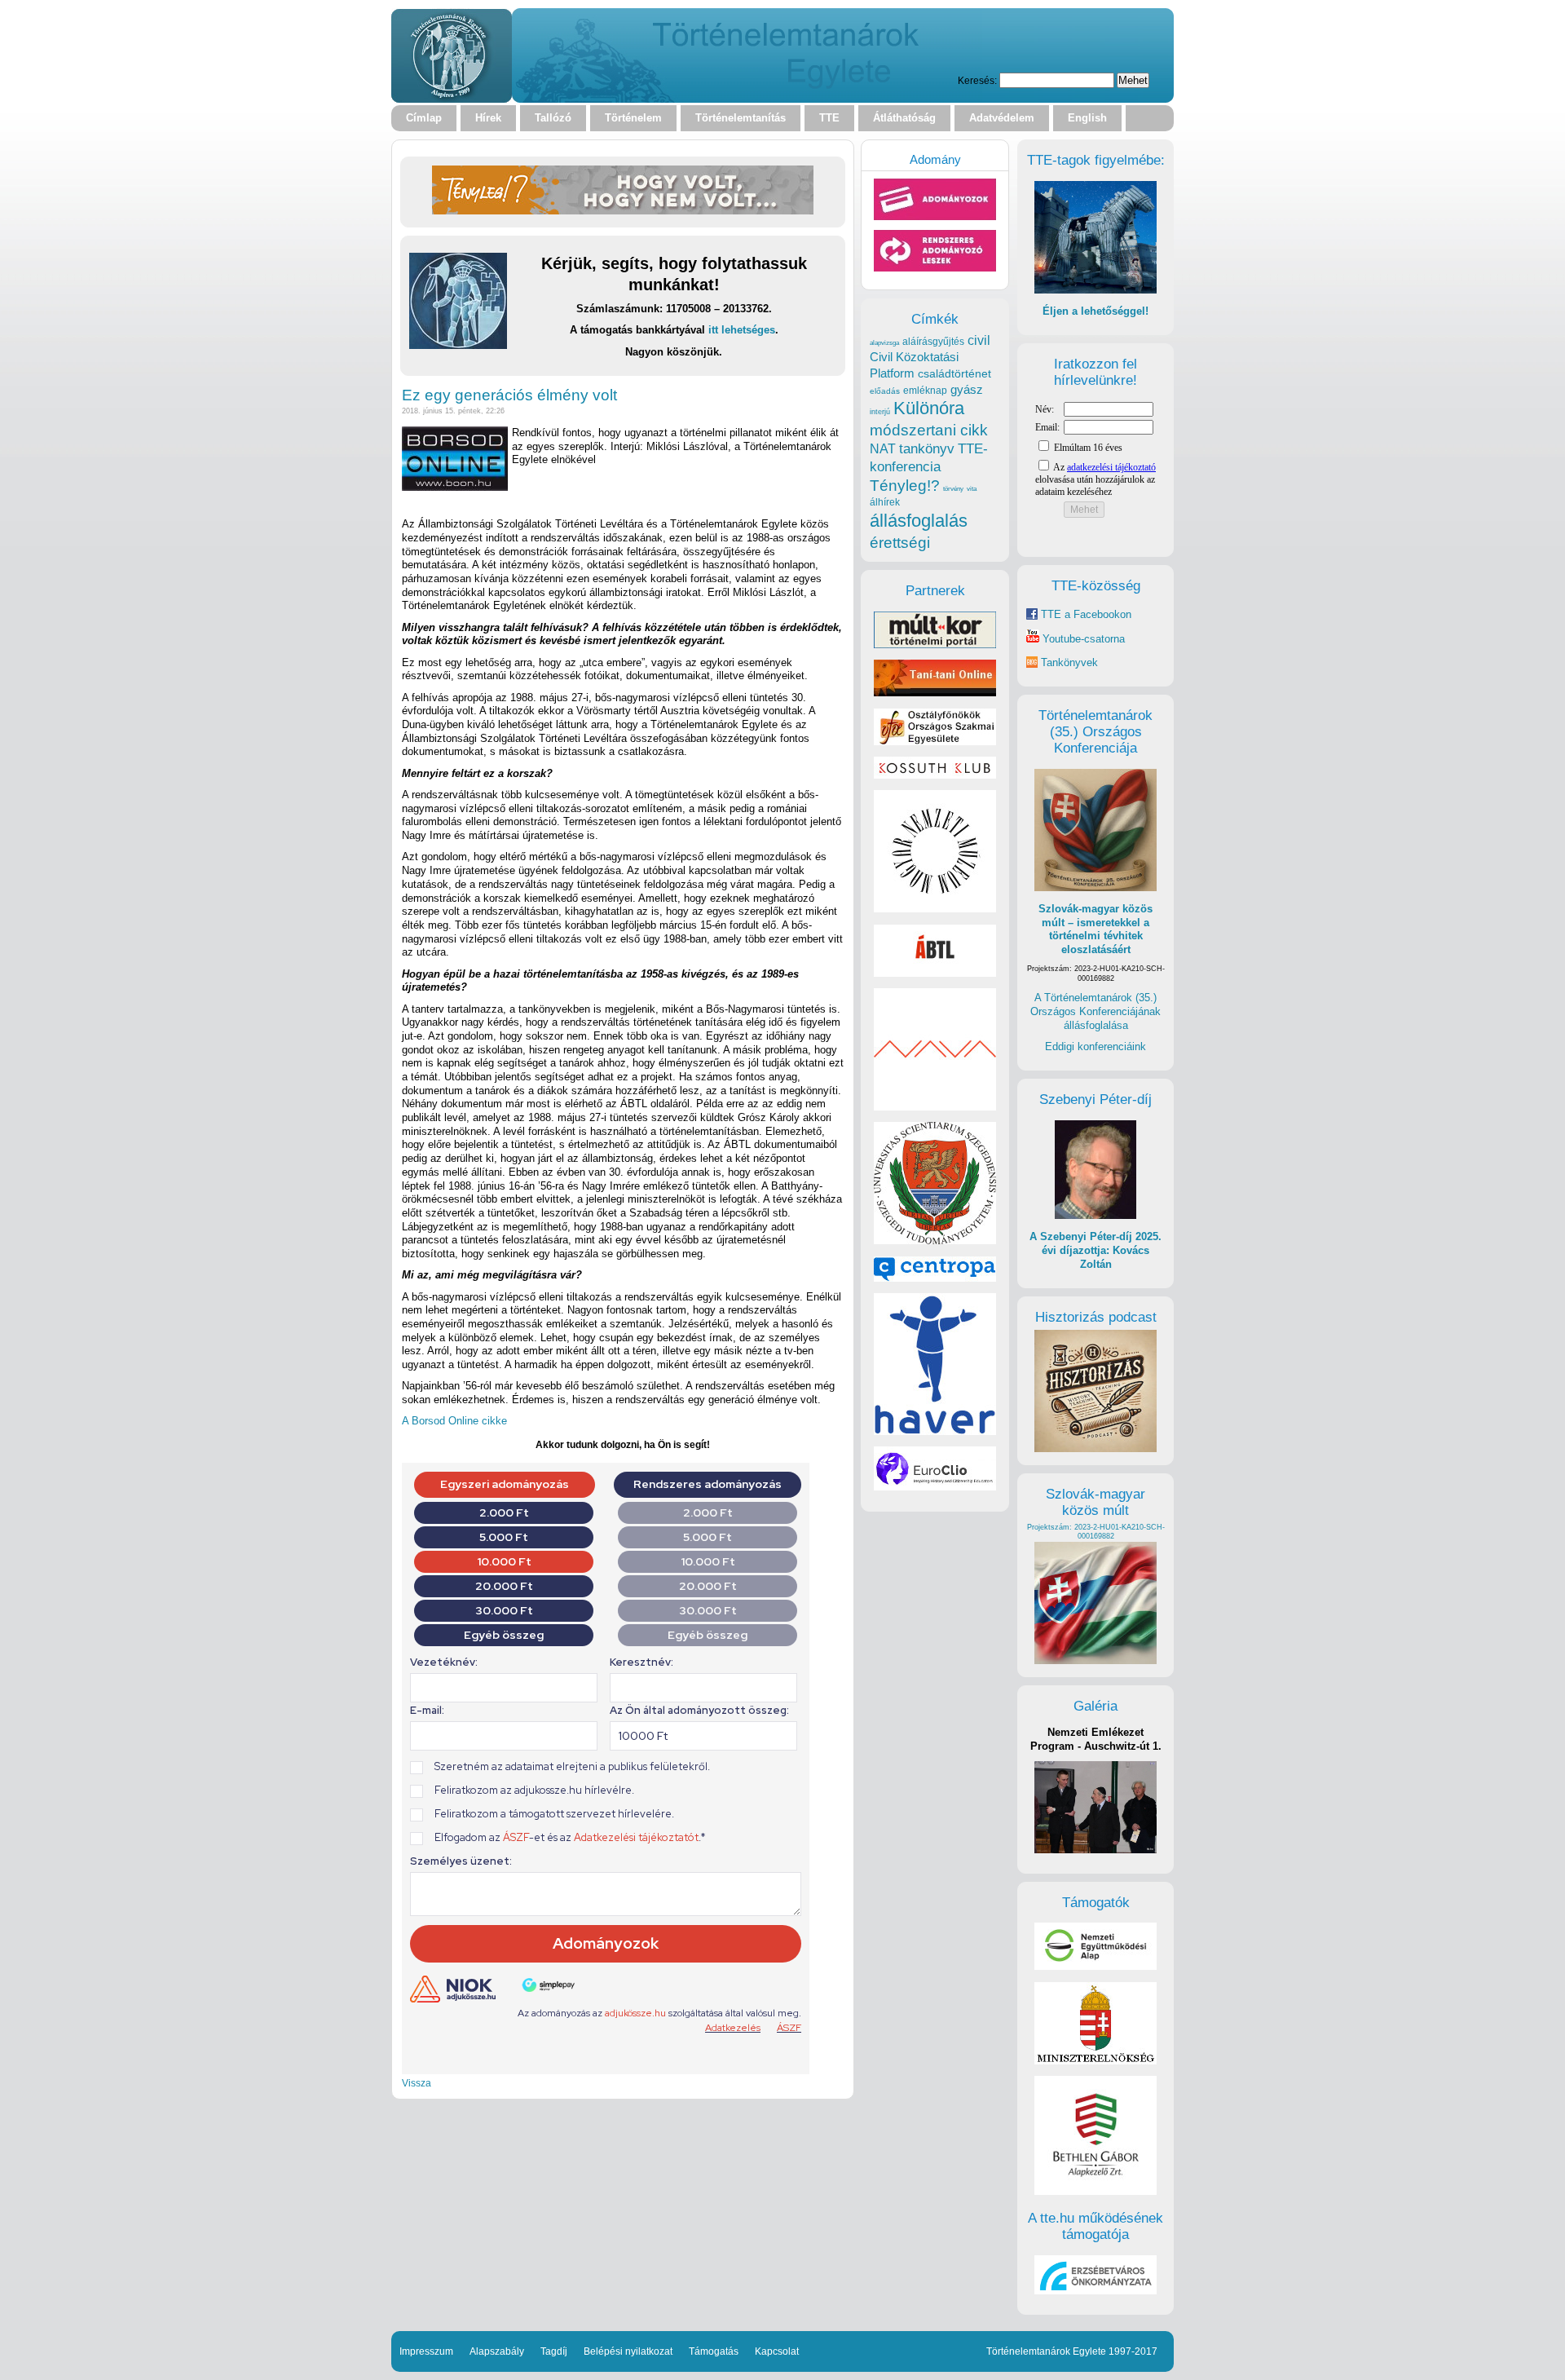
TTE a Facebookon (1084, 614)
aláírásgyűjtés (933, 342)
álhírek (885, 502)
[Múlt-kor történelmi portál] (935, 645)
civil (979, 340)
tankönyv (927, 449)
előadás (885, 391)
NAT (883, 449)
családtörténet (954, 373)
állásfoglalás (919, 521)
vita (972, 488)
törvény (953, 489)
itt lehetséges (742, 330)
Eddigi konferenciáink (1095, 1046)
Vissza (417, 2083)
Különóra (929, 408)
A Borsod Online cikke (454, 1421)
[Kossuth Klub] (935, 775)
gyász (967, 389)
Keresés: (977, 80)
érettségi (900, 543)
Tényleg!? (905, 486)
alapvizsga (884, 342)
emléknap (925, 391)
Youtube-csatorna (1082, 639)
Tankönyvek (1069, 662)
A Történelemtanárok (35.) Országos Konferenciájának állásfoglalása (1095, 1011)
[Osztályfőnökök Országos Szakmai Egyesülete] (935, 742)
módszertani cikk (929, 430)
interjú (880, 412)
